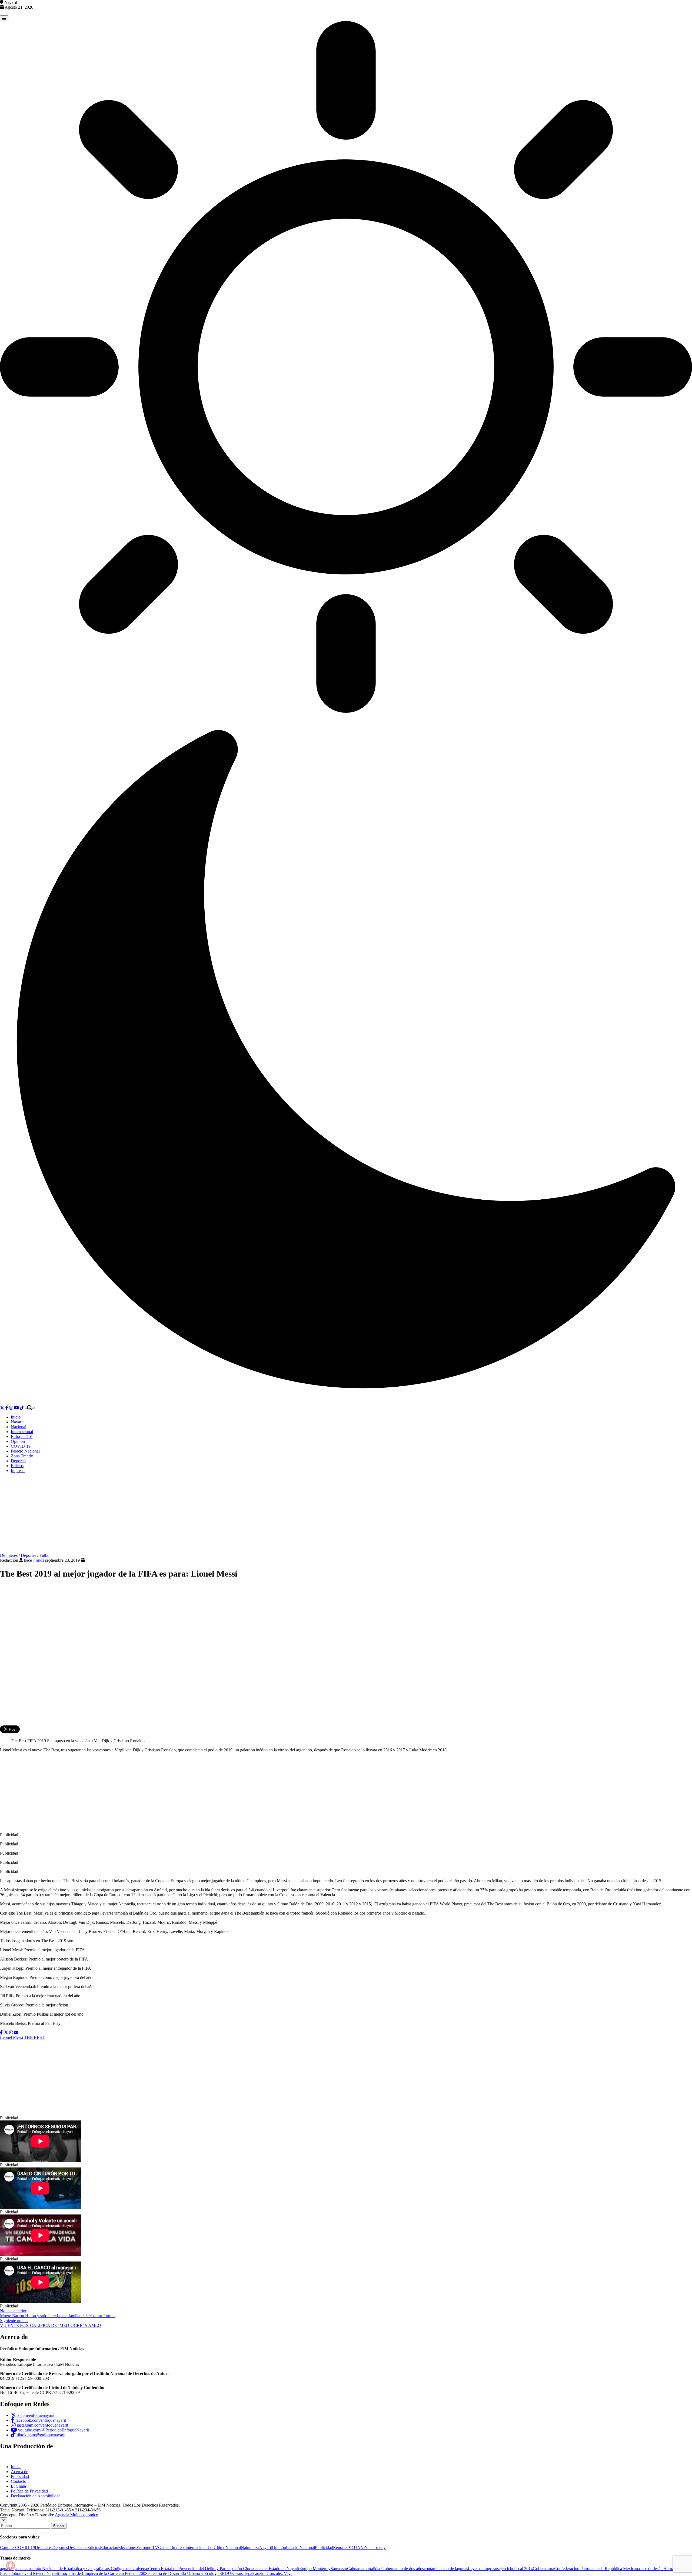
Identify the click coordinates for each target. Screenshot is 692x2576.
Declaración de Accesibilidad (36, 2496)
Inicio (16, 1417)
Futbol (45, 1555)
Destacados (78, 2547)
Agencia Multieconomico (76, 2515)
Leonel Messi (11, 2037)
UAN (359, 2547)
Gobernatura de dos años (403, 2569)
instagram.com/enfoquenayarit (42, 2425)
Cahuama (355, 2569)
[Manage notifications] (11, 2565)
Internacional (22, 1432)
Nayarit (17, 1422)
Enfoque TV (22, 1436)
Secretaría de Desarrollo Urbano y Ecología (182, 2573)
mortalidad (372, 2569)
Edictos (17, 1466)
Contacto (19, 2481)
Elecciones (127, 2547)
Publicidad (20, 2476)
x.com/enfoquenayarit (35, 2415)
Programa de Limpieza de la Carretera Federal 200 (102, 2573)
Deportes (19, 1461)
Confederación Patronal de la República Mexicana (597, 2569)
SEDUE (227, 2573)
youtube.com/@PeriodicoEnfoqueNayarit (53, 2430)
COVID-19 (21, 1446)
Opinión (18, 1441)
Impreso (18, 1471)
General (165, 2547)
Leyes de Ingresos (483, 2569)
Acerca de (19, 2472)
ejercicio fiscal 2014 (516, 2569)
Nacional (19, 1427)
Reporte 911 (343, 2547)
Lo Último (217, 2547)
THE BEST (34, 2037)
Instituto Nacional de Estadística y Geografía (65, 2569)
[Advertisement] (346, 1515)
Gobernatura (543, 2569)
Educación (109, 2547)
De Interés (9, 1555)
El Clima (18, 2486)
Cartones (8, 2547)
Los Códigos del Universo (126, 2569)
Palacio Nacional (25, 1451)
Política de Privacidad (29, 2491)
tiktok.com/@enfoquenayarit (41, 2435)
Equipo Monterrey (315, 2569)
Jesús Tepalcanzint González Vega (263, 2573)
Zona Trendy (22, 1456)
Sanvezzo (339, 2569)
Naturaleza (250, 2547)
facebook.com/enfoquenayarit (40, 2420)
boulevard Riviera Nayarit (37, 2573)
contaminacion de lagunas (446, 2569)
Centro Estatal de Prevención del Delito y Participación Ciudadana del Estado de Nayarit (224, 2569)
